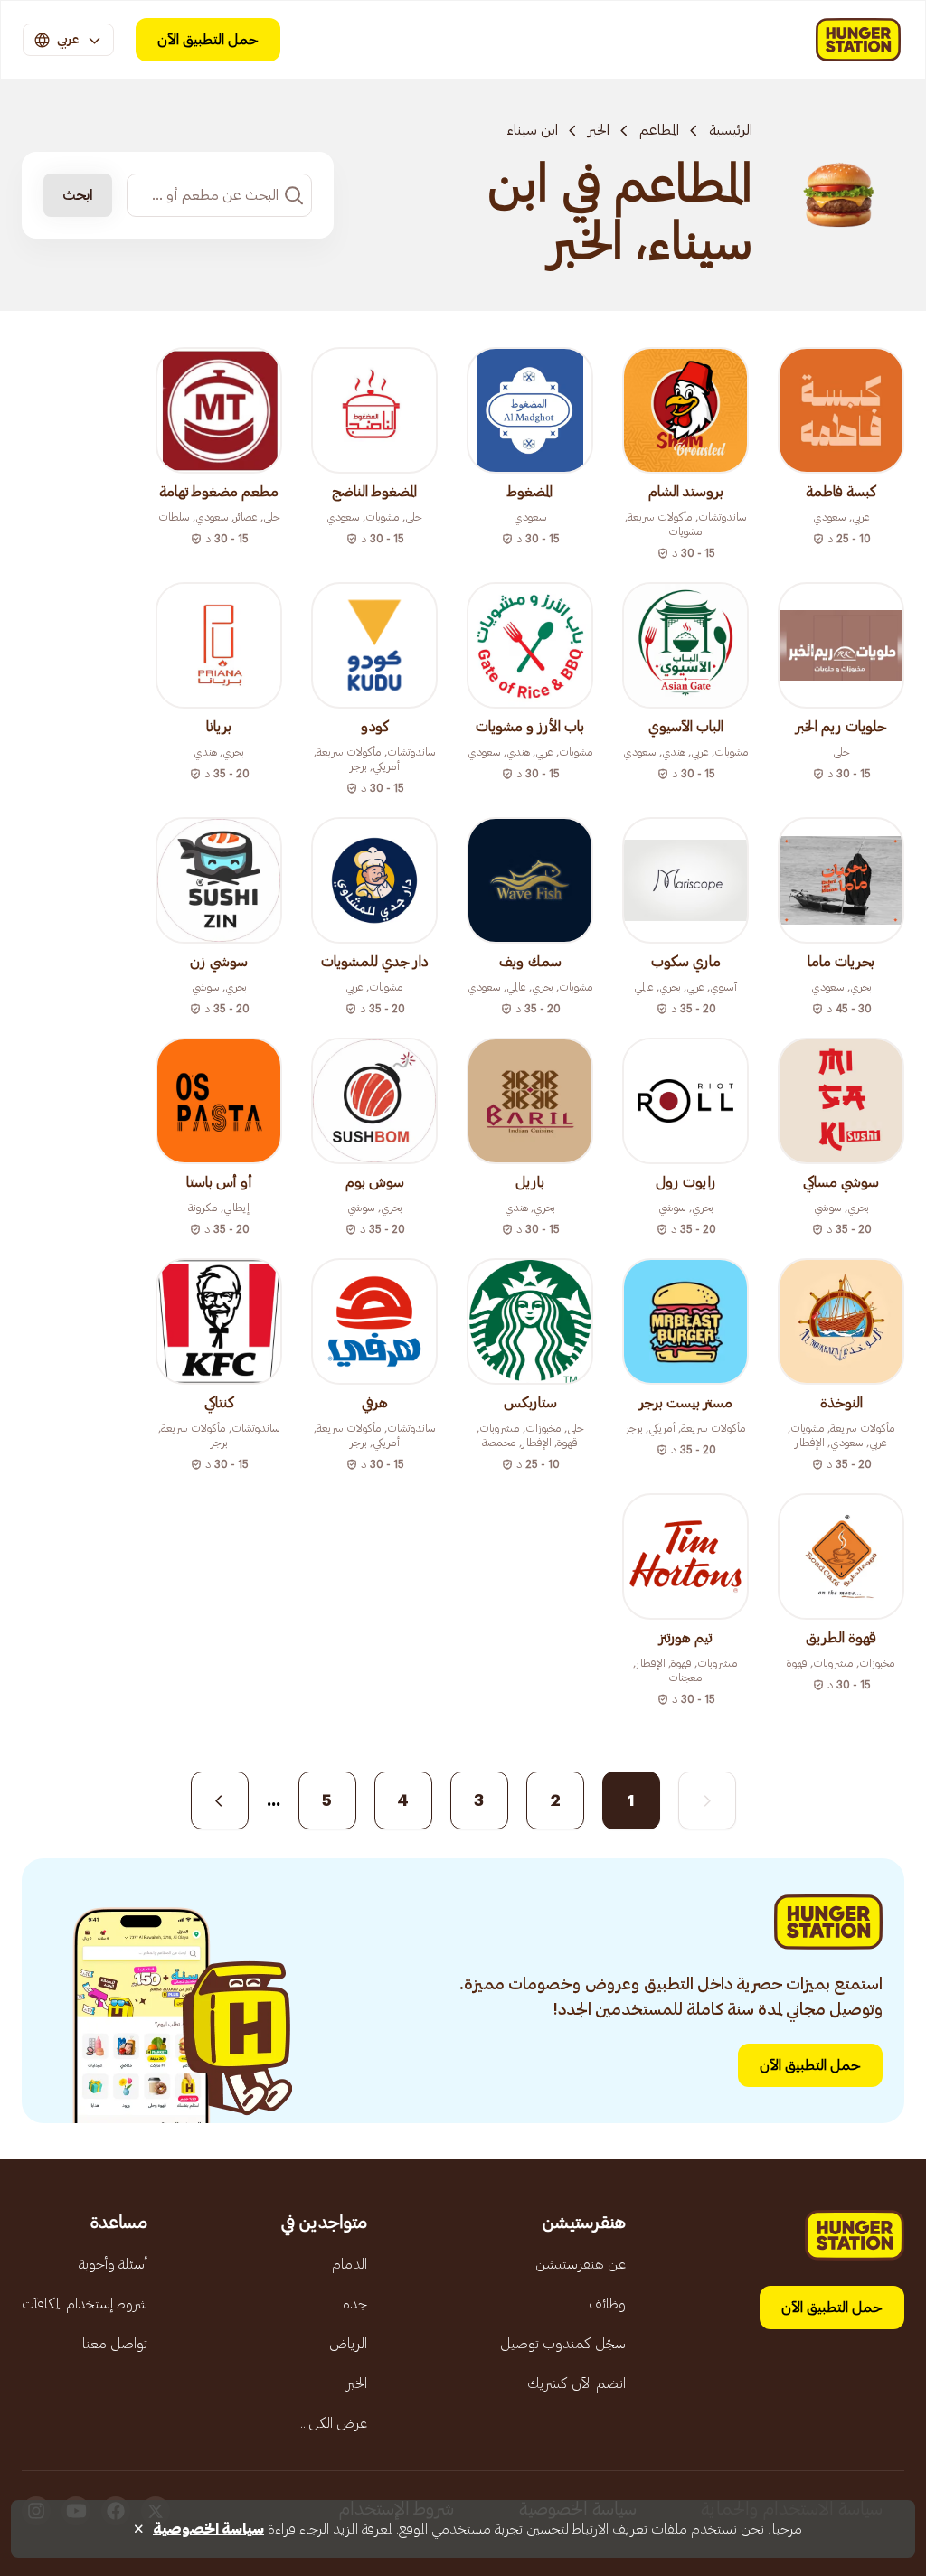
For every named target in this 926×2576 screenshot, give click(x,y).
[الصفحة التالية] (220, 1800)
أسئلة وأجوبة (113, 2264)
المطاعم (659, 130)
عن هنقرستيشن (581, 2264)
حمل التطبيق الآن (208, 40)
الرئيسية (731, 130)
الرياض (348, 2344)
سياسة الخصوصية (208, 2529)
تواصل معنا (115, 2344)
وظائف (607, 2304)
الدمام (350, 2264)
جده (355, 2304)
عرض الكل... (334, 2423)
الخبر (599, 130)
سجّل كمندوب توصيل (563, 2344)
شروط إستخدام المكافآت (85, 2304)
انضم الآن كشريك (576, 2383)
